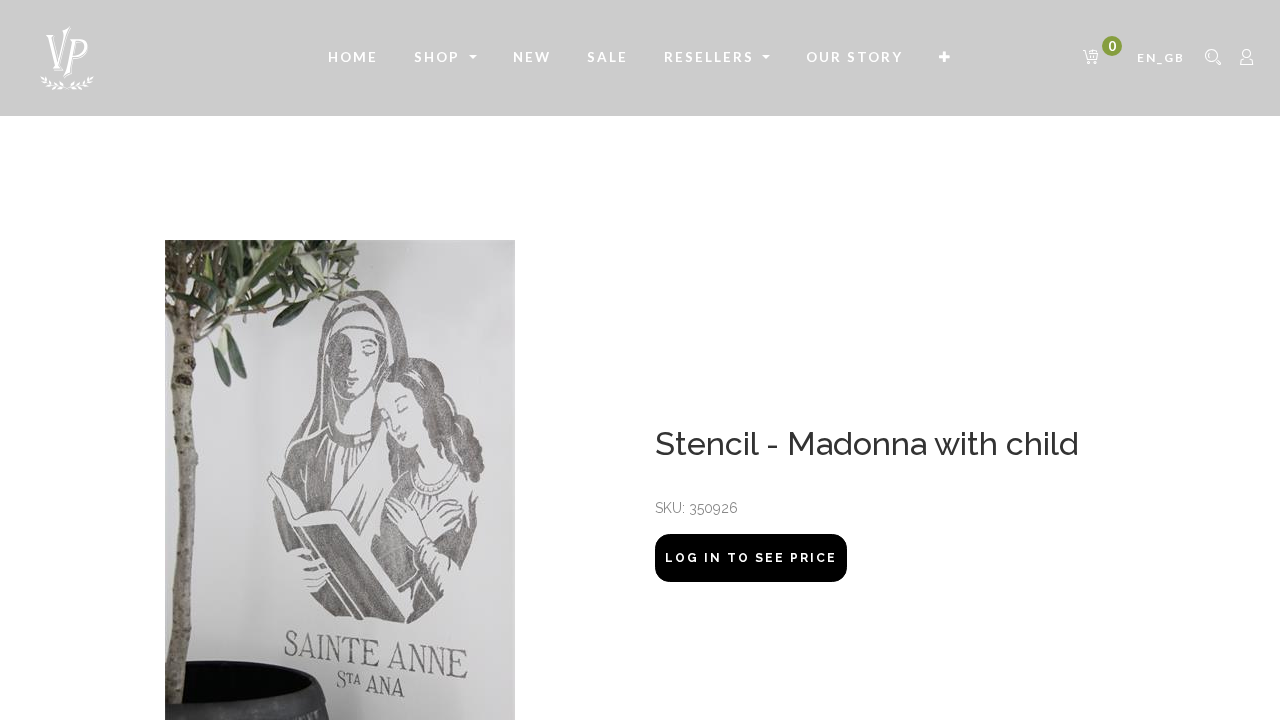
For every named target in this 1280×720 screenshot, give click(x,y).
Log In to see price (751, 558)
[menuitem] (353, 58)
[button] (945, 58)
